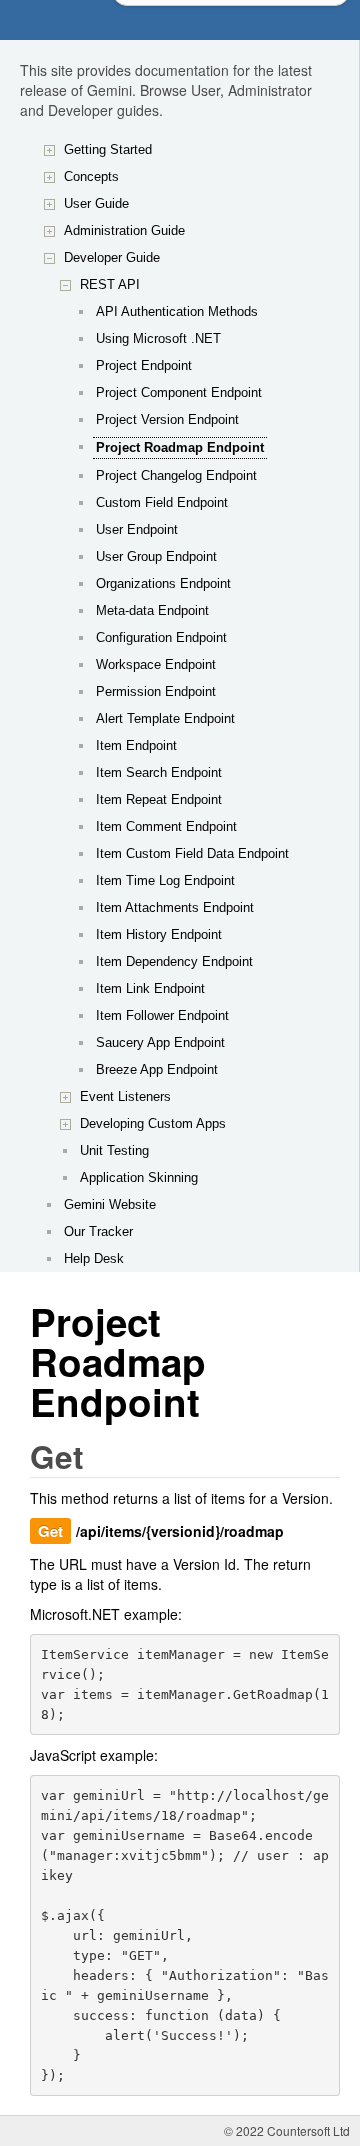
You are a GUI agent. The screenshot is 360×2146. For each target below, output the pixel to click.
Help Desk (94, 1258)
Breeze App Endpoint (157, 1069)
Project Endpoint (144, 365)
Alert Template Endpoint (165, 718)
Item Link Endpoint (150, 988)
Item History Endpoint (159, 934)
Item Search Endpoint (159, 772)
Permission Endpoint (156, 691)
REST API (110, 284)
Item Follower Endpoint (162, 1015)
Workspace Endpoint (156, 664)
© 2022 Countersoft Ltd (287, 2130)
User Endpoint (137, 529)
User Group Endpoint (156, 556)
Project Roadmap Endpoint (180, 447)
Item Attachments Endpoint (175, 907)
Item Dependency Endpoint (174, 961)
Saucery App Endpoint (160, 1042)
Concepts (91, 176)
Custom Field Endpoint (162, 502)
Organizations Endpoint (163, 583)
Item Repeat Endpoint (159, 799)
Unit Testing (114, 1150)
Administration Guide (124, 230)
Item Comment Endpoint (166, 826)
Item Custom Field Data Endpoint (192, 853)
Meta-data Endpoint (152, 610)
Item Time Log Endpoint (165, 880)
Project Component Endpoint (179, 392)
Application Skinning (139, 1177)
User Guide (96, 203)
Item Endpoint (136, 745)
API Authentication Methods (177, 311)
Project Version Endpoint (167, 419)
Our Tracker (98, 1231)
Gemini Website (110, 1204)
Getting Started (108, 149)
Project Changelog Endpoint (176, 475)
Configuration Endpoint (161, 637)
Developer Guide (112, 257)
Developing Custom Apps (153, 1123)
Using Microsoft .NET (158, 338)
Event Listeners (125, 1096)
